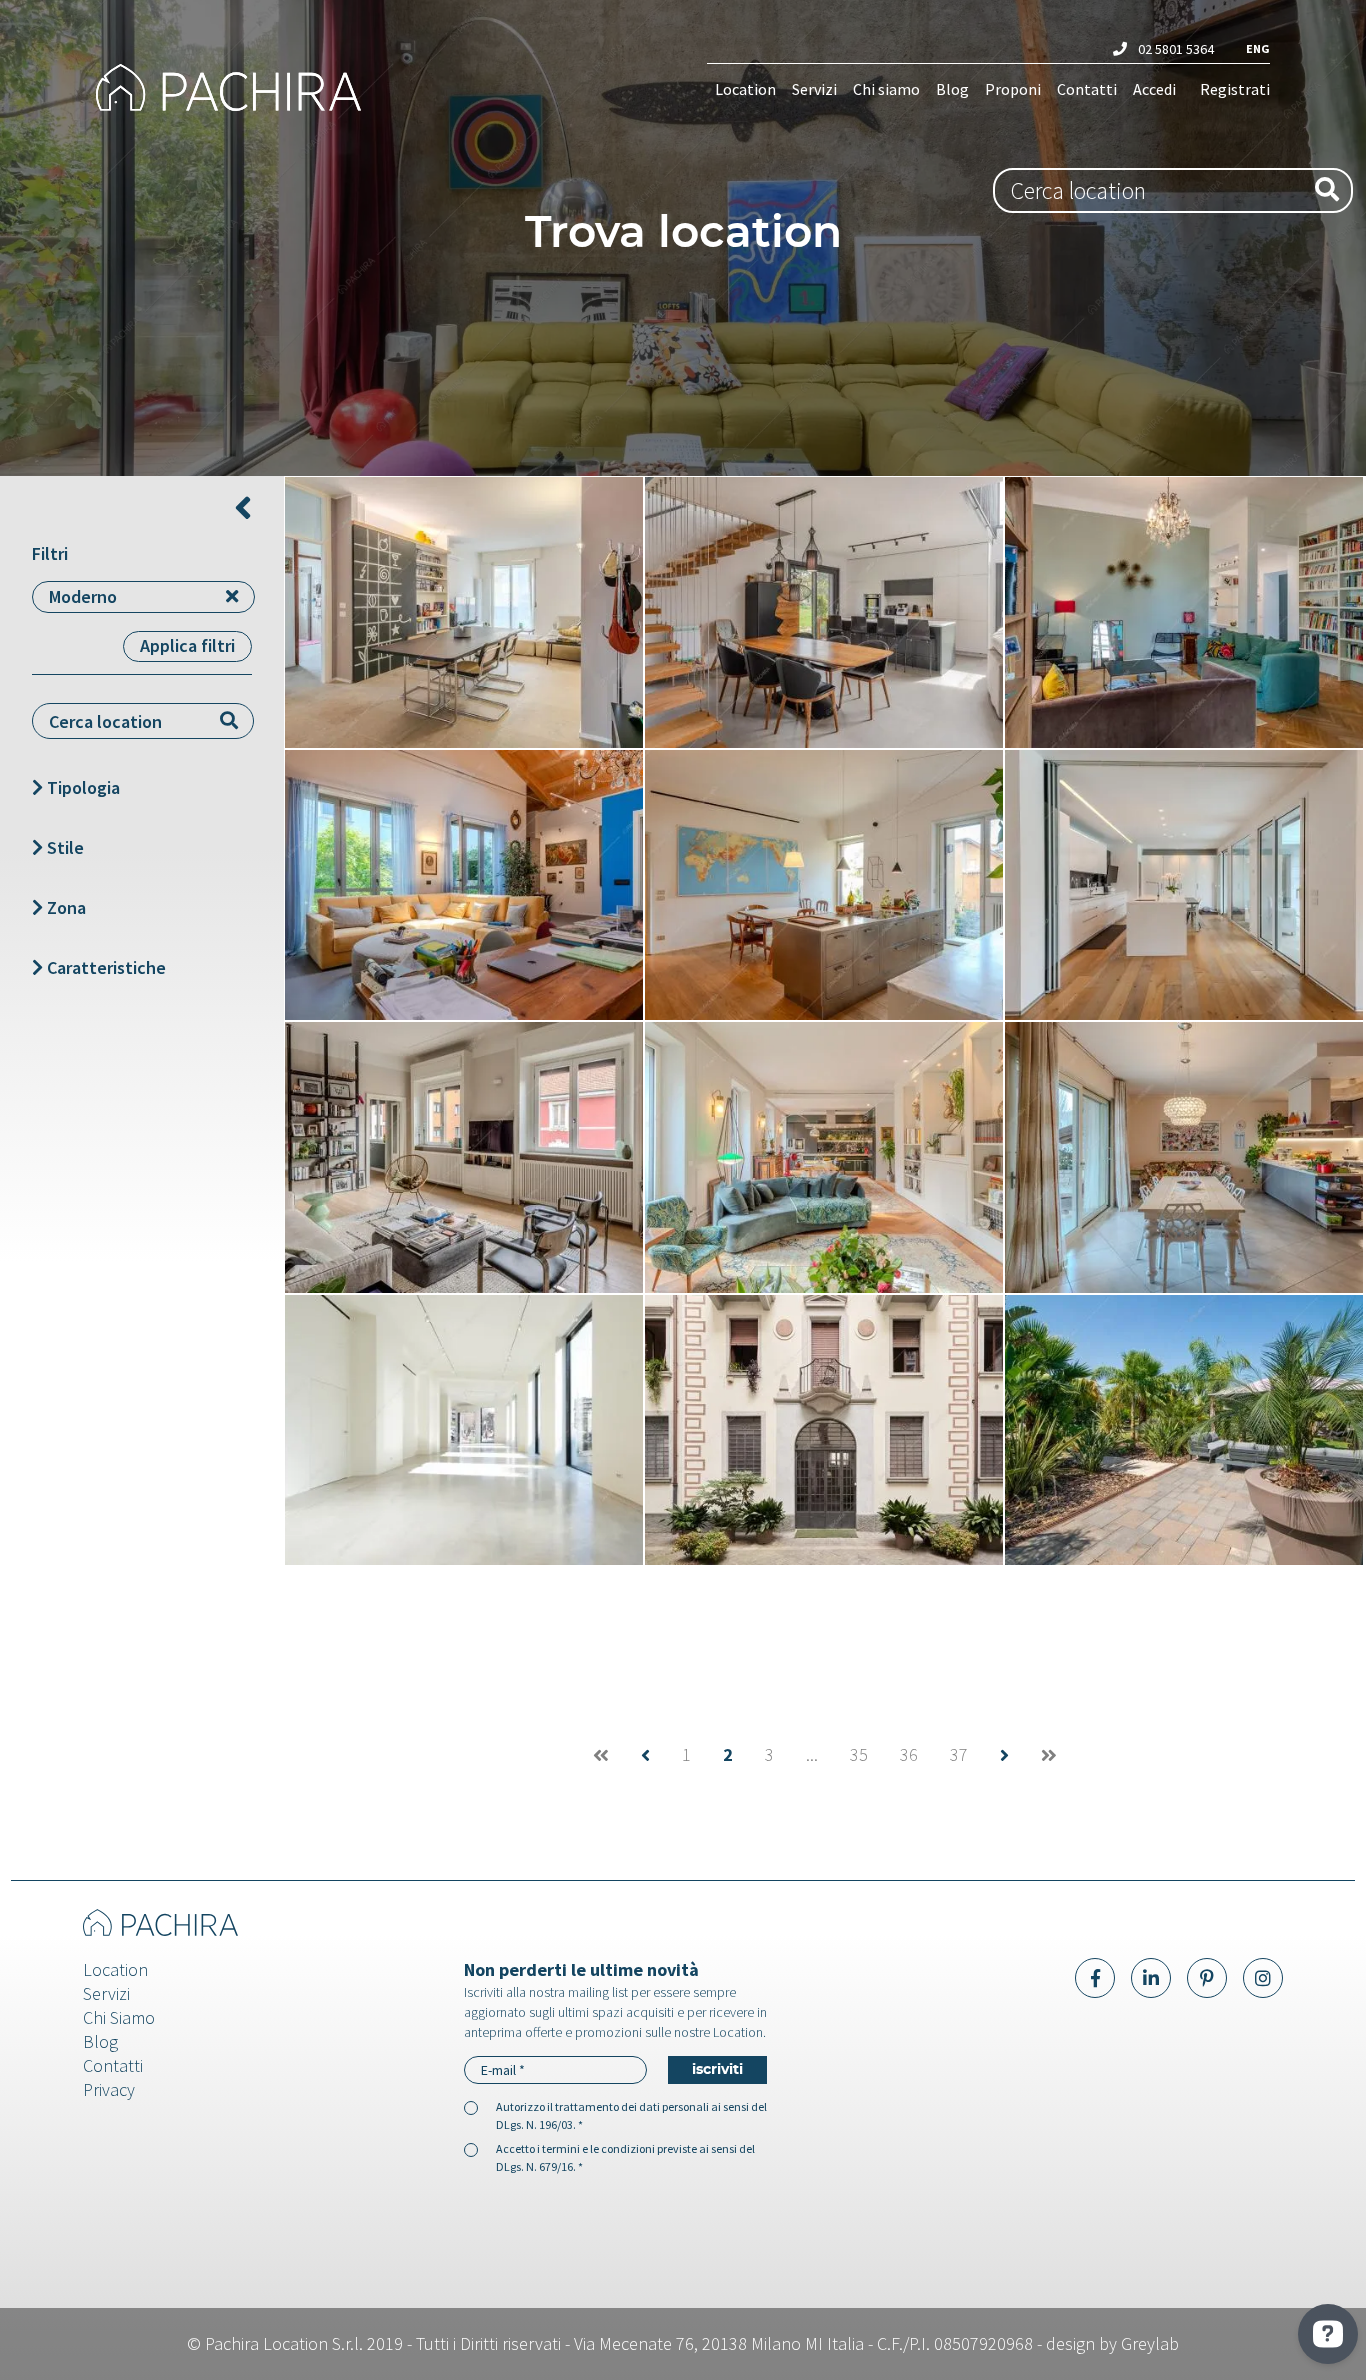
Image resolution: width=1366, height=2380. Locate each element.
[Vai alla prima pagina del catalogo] (601, 1755)
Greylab (1150, 2343)
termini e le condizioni (598, 2148)
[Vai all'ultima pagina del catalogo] (1049, 1755)
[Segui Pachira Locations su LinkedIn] (1151, 1978)
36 (909, 1755)
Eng (1258, 48)
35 (859, 1755)
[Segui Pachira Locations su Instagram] (1263, 1978)
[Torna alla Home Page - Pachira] (237, 88)
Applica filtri (187, 645)
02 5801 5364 (1174, 49)
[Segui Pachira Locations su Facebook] (1095, 1978)
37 (959, 1755)
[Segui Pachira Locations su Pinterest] (1207, 1978)
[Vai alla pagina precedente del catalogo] (645, 1755)
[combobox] (1173, 190)
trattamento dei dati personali (632, 2106)
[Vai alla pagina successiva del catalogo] (1004, 1755)
